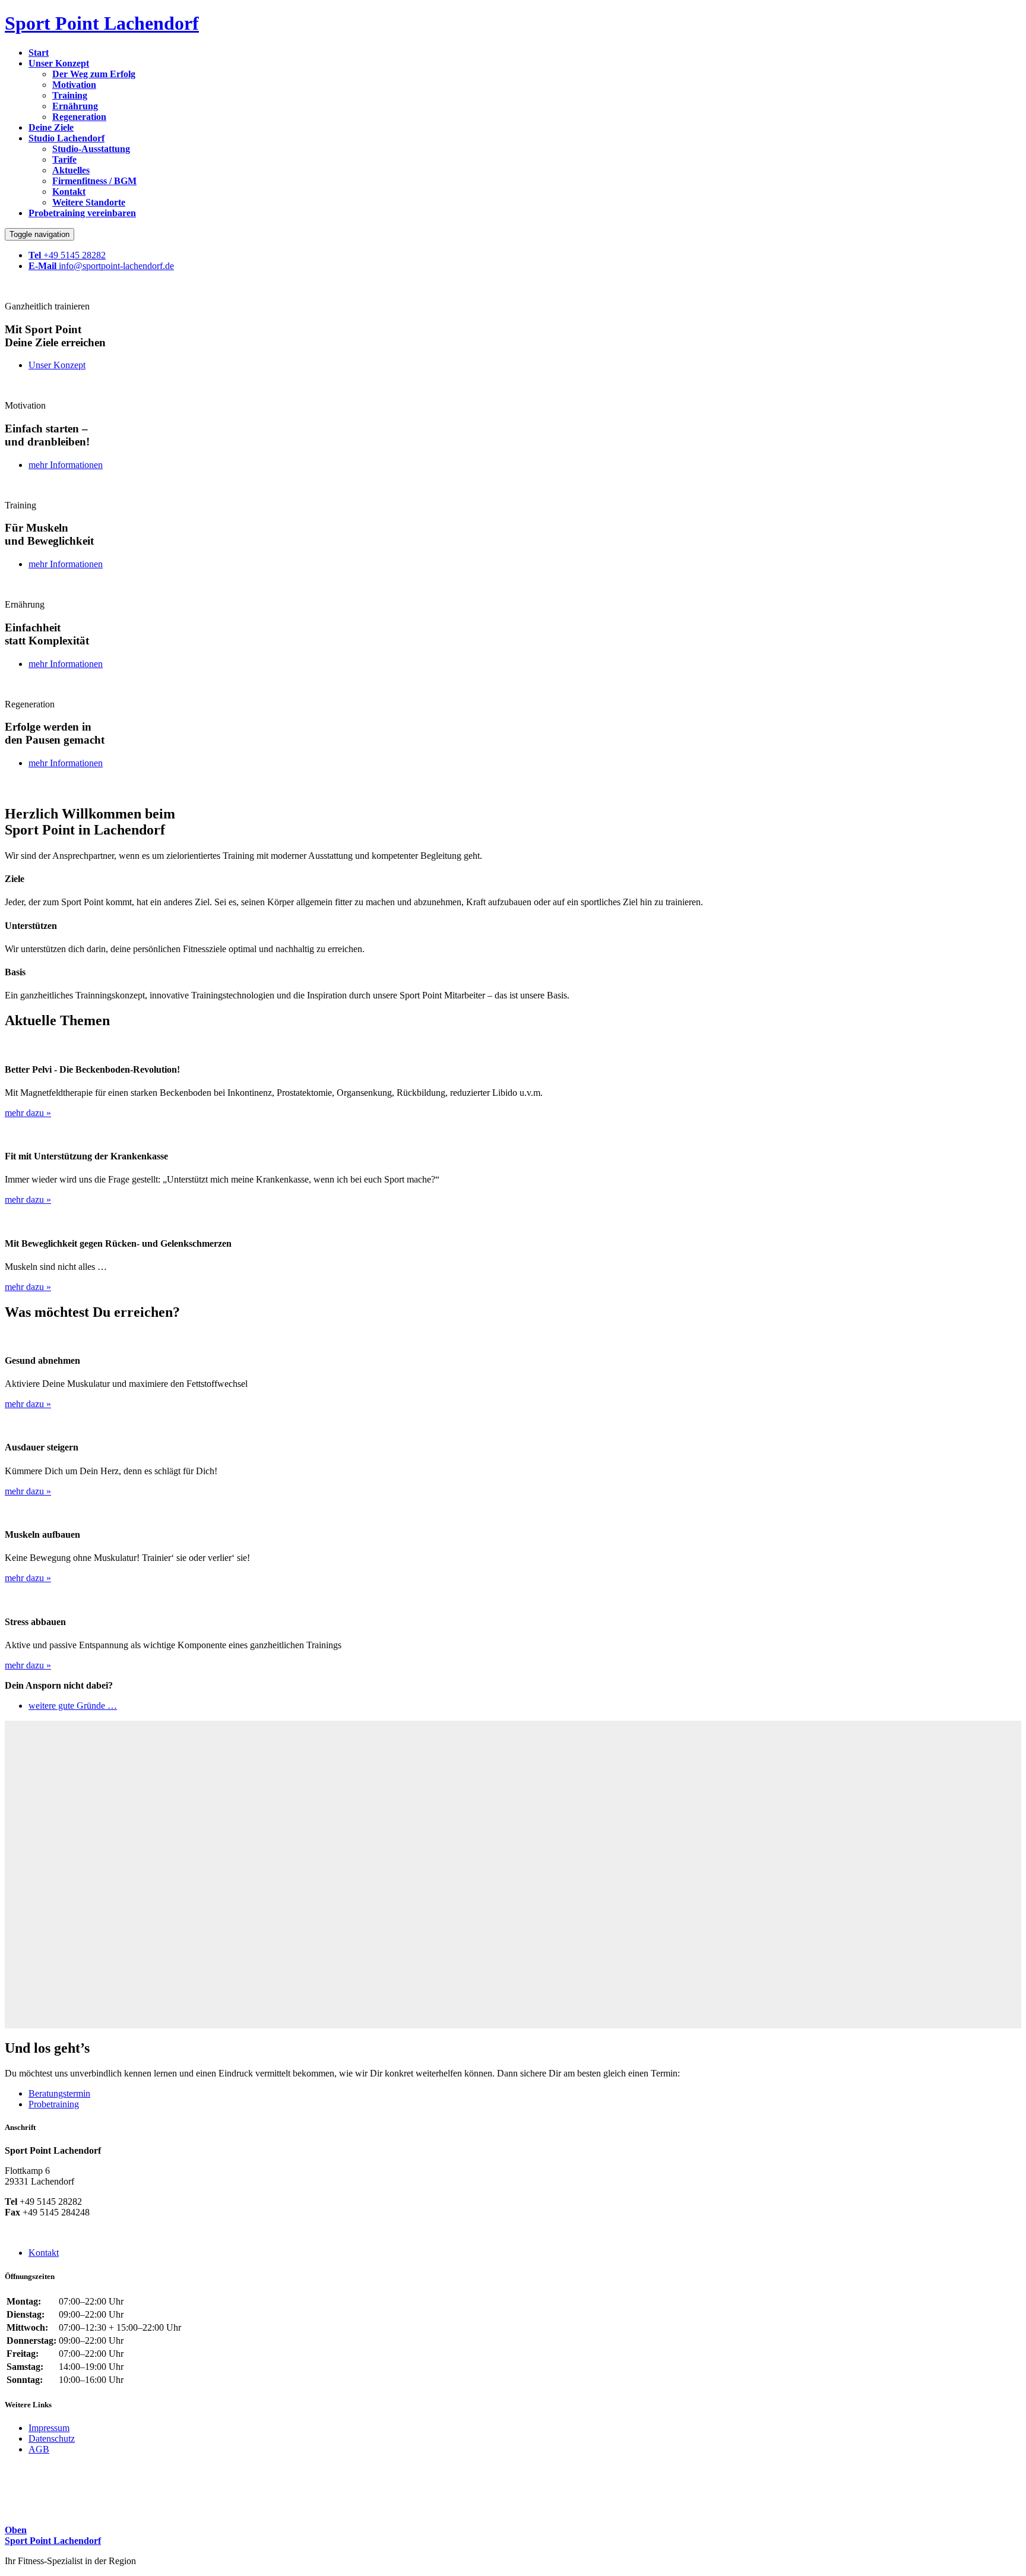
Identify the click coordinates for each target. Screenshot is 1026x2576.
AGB (39, 2449)
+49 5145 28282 (67, 255)
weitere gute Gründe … (73, 1706)
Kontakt (44, 2253)
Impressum (49, 2428)
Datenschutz (52, 2438)
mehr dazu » (28, 1113)
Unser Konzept (57, 365)
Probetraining (54, 2104)
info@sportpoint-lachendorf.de (101, 266)
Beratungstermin (59, 2093)
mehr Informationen (66, 465)
